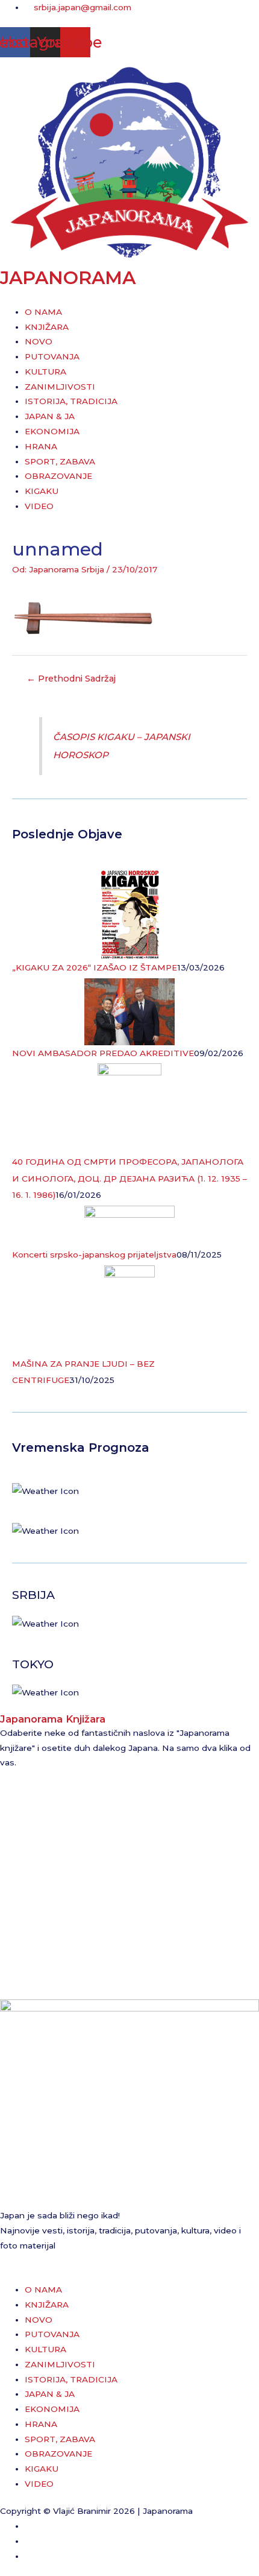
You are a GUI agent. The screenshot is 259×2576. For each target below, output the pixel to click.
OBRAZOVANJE (58, 476)
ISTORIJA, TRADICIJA (71, 401)
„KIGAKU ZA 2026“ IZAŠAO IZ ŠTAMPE (95, 967)
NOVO (39, 341)
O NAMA (43, 312)
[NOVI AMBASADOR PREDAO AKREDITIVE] (129, 1011)
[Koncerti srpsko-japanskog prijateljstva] (129, 1226)
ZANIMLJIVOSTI (60, 387)
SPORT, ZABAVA (60, 461)
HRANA (41, 446)
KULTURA (45, 372)
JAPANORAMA (68, 278)
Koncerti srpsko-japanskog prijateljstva (94, 1255)
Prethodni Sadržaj (71, 679)
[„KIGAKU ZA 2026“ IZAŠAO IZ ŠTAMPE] (130, 914)
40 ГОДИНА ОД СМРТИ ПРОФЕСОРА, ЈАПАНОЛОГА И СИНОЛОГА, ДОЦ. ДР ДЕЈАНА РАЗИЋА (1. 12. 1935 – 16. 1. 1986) (129, 1178)
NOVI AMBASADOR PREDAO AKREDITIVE (103, 1053)
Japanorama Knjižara (53, 1719)
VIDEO (39, 506)
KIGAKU (42, 491)
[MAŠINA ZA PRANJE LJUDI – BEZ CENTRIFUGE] (129, 1309)
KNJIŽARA (47, 327)
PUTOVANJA (52, 356)
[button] (129, 297)
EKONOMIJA (52, 431)
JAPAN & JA (50, 416)
